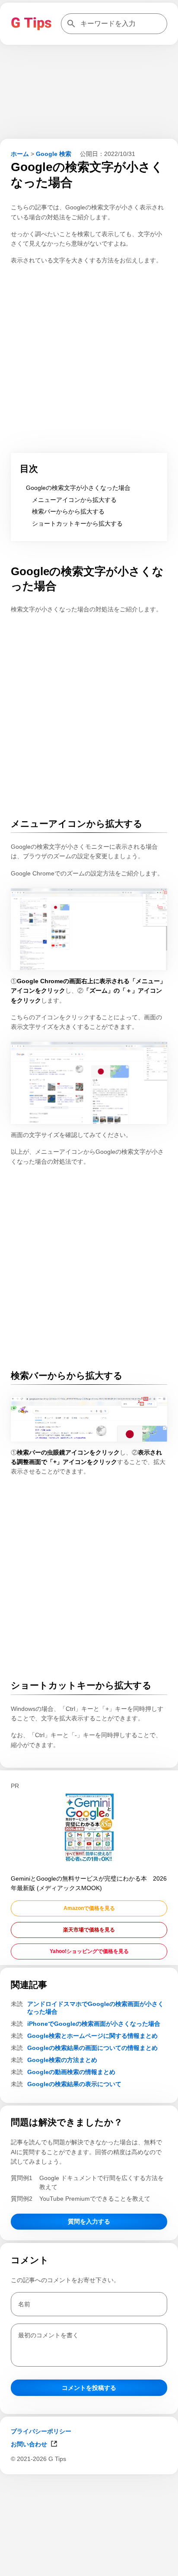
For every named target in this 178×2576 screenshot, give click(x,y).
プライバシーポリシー (41, 2431)
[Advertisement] (89, 2565)
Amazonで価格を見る (89, 1908)
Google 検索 (54, 154)
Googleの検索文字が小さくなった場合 (78, 488)
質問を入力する (89, 2221)
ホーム (20, 154)
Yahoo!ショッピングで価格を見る (89, 1951)
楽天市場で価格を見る (89, 1930)
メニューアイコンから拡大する (74, 500)
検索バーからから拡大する (68, 511)
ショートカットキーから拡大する (77, 523)
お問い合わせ (29, 2444)
